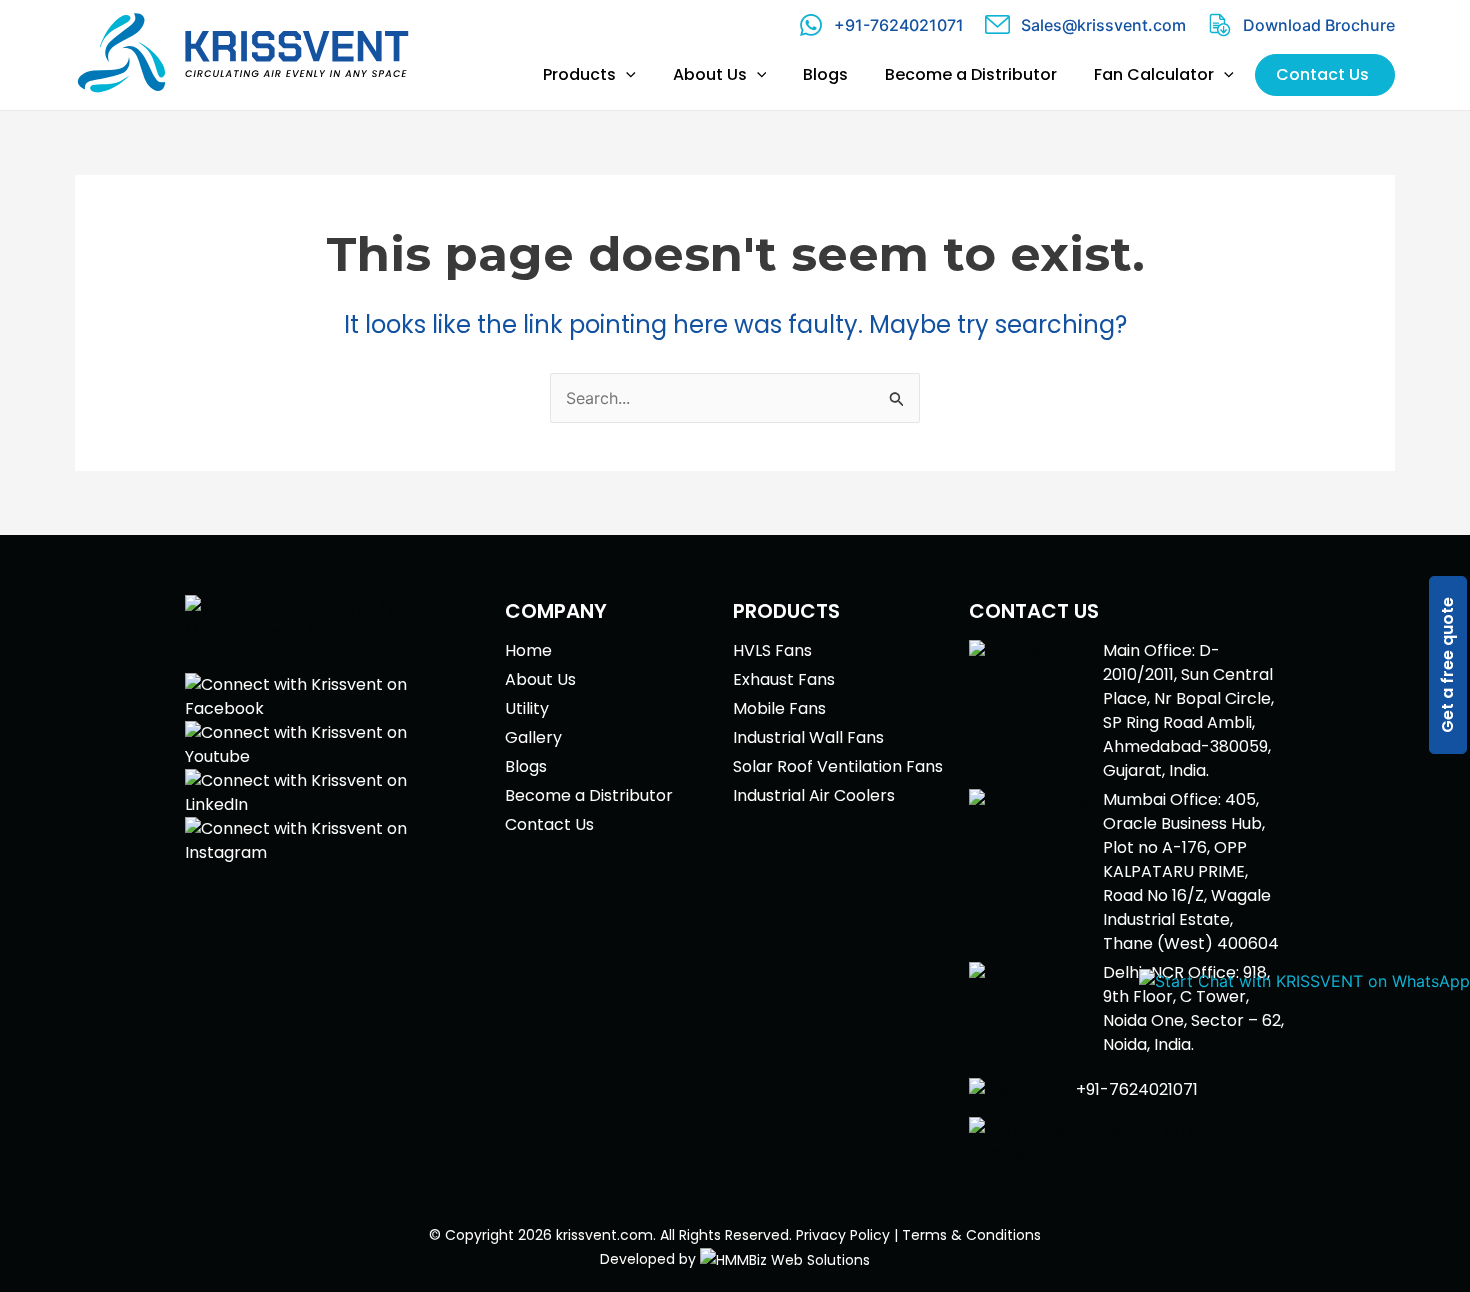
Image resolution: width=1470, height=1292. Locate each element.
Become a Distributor (589, 795)
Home (528, 650)
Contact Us (549, 824)
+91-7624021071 (899, 25)
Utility (527, 708)
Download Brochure (1319, 25)
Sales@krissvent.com (1103, 25)
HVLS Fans (772, 650)
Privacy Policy (843, 1235)
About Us (540, 679)
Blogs (526, 766)
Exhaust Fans (784, 679)
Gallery (533, 737)
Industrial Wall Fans (808, 737)
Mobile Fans (779, 708)
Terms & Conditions (971, 1235)
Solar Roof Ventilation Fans (838, 766)
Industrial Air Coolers (814, 795)
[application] (626, 75)
